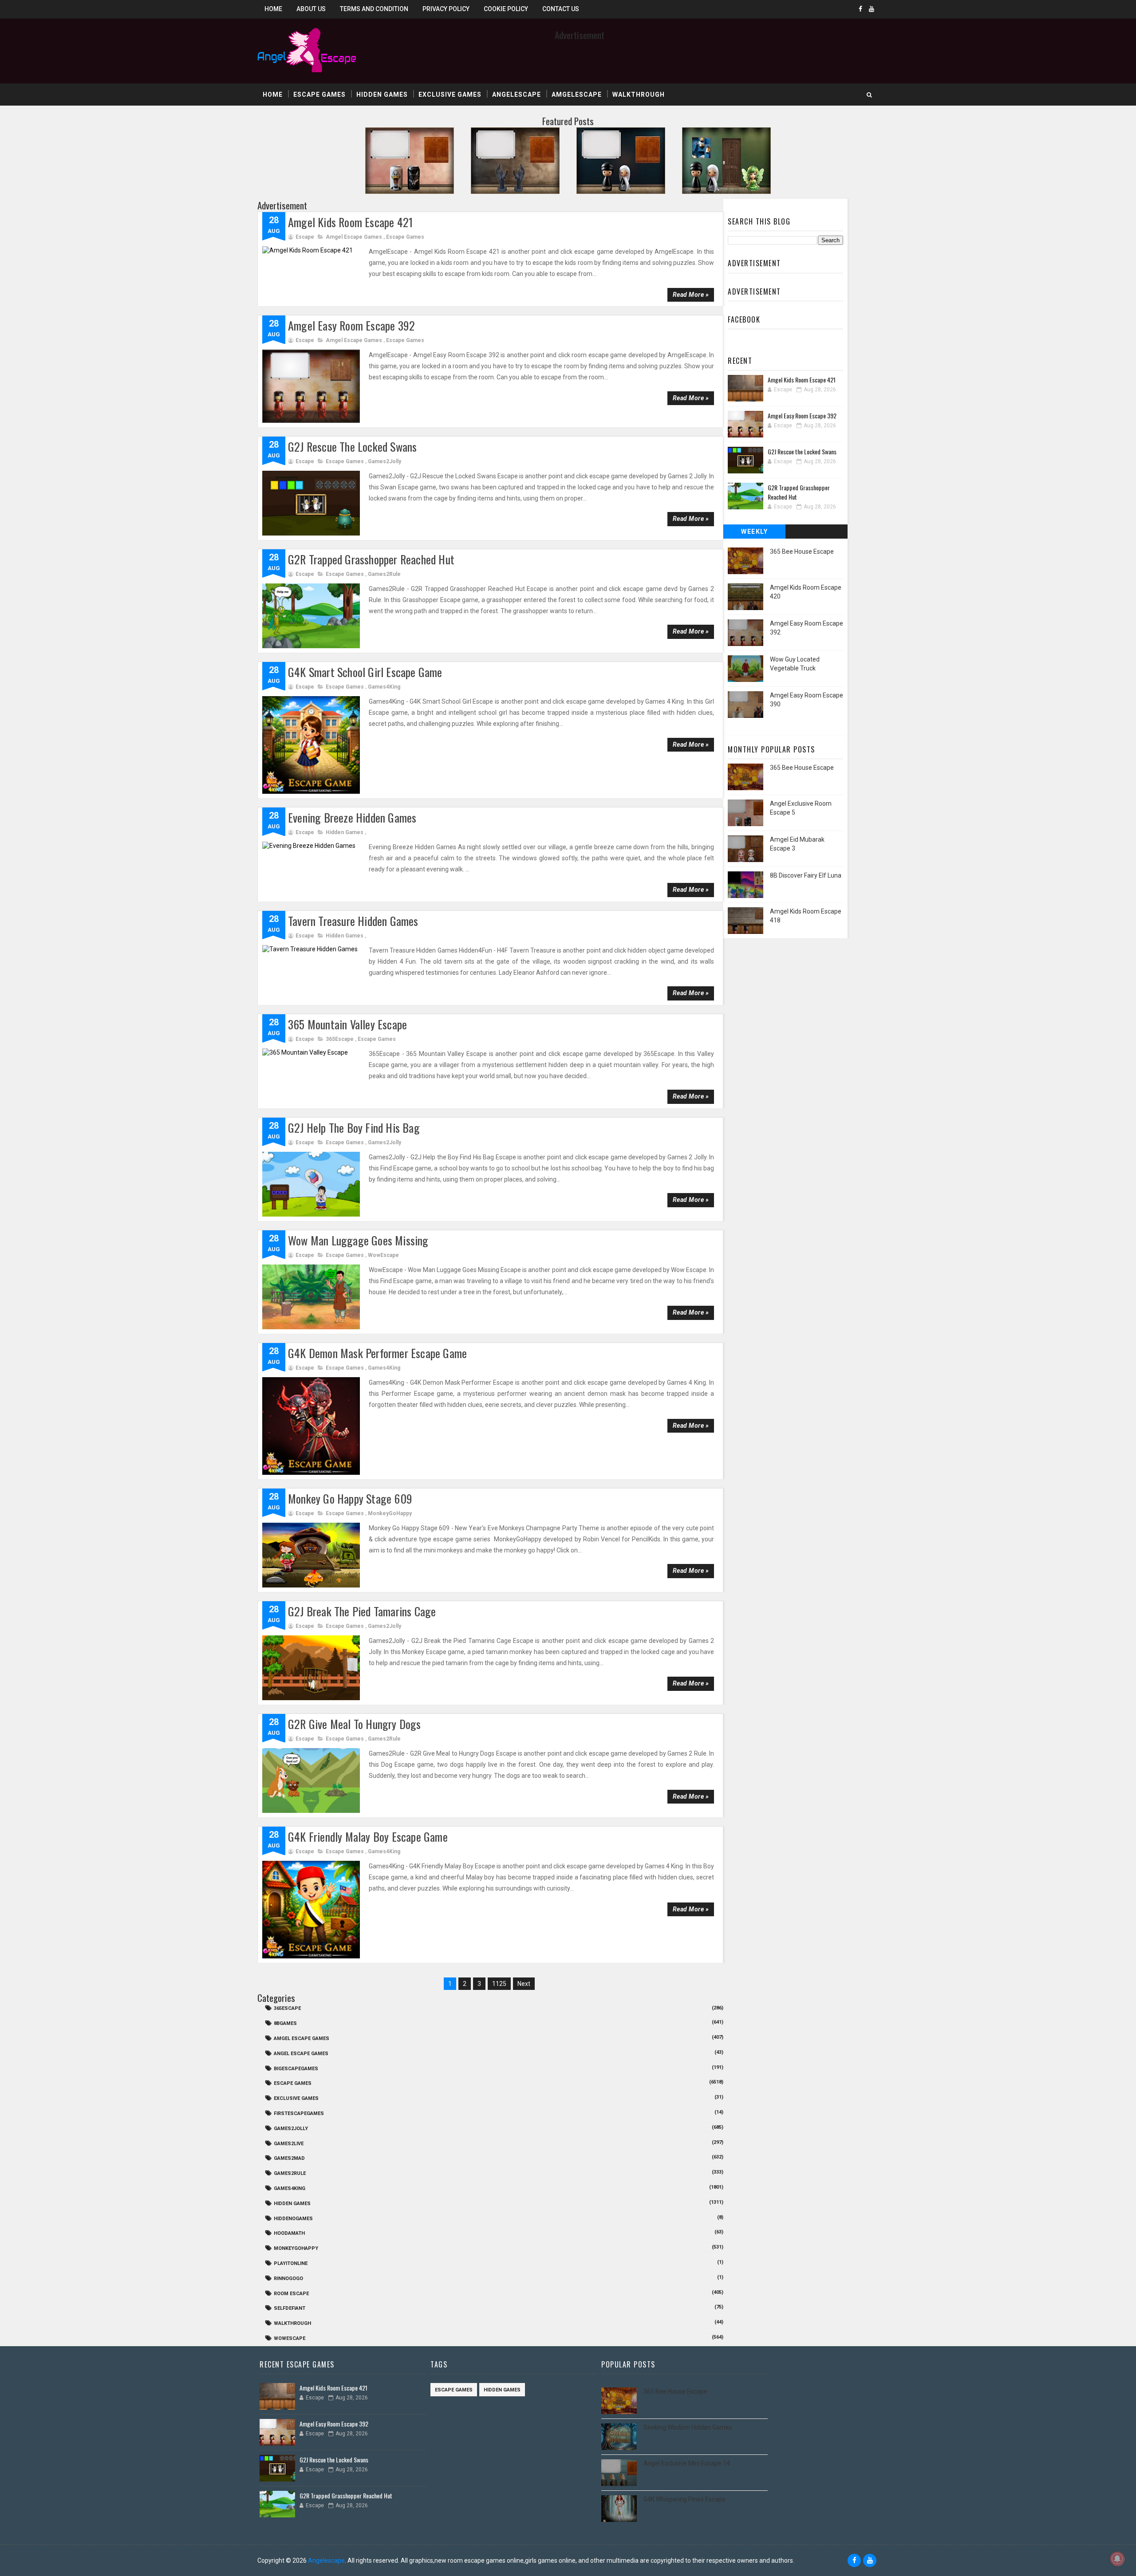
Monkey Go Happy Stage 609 (350, 1499)
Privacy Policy (446, 9)
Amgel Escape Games (354, 237)
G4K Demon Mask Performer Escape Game (377, 1353)
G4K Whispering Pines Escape (684, 2499)
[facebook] (860, 9)
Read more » (691, 295)
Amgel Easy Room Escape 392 (351, 325)
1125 (499, 1984)
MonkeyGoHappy (390, 1513)
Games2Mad (289, 2158)
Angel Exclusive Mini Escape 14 (687, 2463)
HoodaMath (289, 2233)
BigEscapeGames (296, 2069)
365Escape (340, 1039)
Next (524, 1984)
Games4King (384, 687)
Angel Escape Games (301, 2054)
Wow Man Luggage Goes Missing (358, 1240)
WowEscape (383, 1255)
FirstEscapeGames (299, 2113)
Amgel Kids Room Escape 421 (350, 222)
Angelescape (517, 95)
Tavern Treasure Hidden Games (353, 921)
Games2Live (289, 2144)
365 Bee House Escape (802, 551)
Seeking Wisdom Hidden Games (688, 2427)
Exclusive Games (450, 95)
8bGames (285, 2023)
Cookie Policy (506, 9)
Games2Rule (384, 574)
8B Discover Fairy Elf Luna (806, 875)
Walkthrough (639, 95)
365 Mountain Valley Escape (347, 1024)
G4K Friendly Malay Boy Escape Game (368, 1837)
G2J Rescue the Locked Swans (352, 447)
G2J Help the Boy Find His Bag (354, 1128)
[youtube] (872, 9)
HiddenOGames (293, 2219)
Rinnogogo (288, 2279)
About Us (311, 9)
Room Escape (291, 2294)
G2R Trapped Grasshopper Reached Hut (371, 559)
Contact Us (561, 9)
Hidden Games (382, 95)
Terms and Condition (374, 9)
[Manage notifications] (1117, 2559)
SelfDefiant (290, 2308)
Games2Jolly (385, 461)
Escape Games (319, 95)
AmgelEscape (577, 95)
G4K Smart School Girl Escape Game (365, 672)
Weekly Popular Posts (755, 533)
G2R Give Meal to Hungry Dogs (355, 1724)
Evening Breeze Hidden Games (352, 817)
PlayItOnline (291, 2263)
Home (273, 9)
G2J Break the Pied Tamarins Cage (362, 1611)
